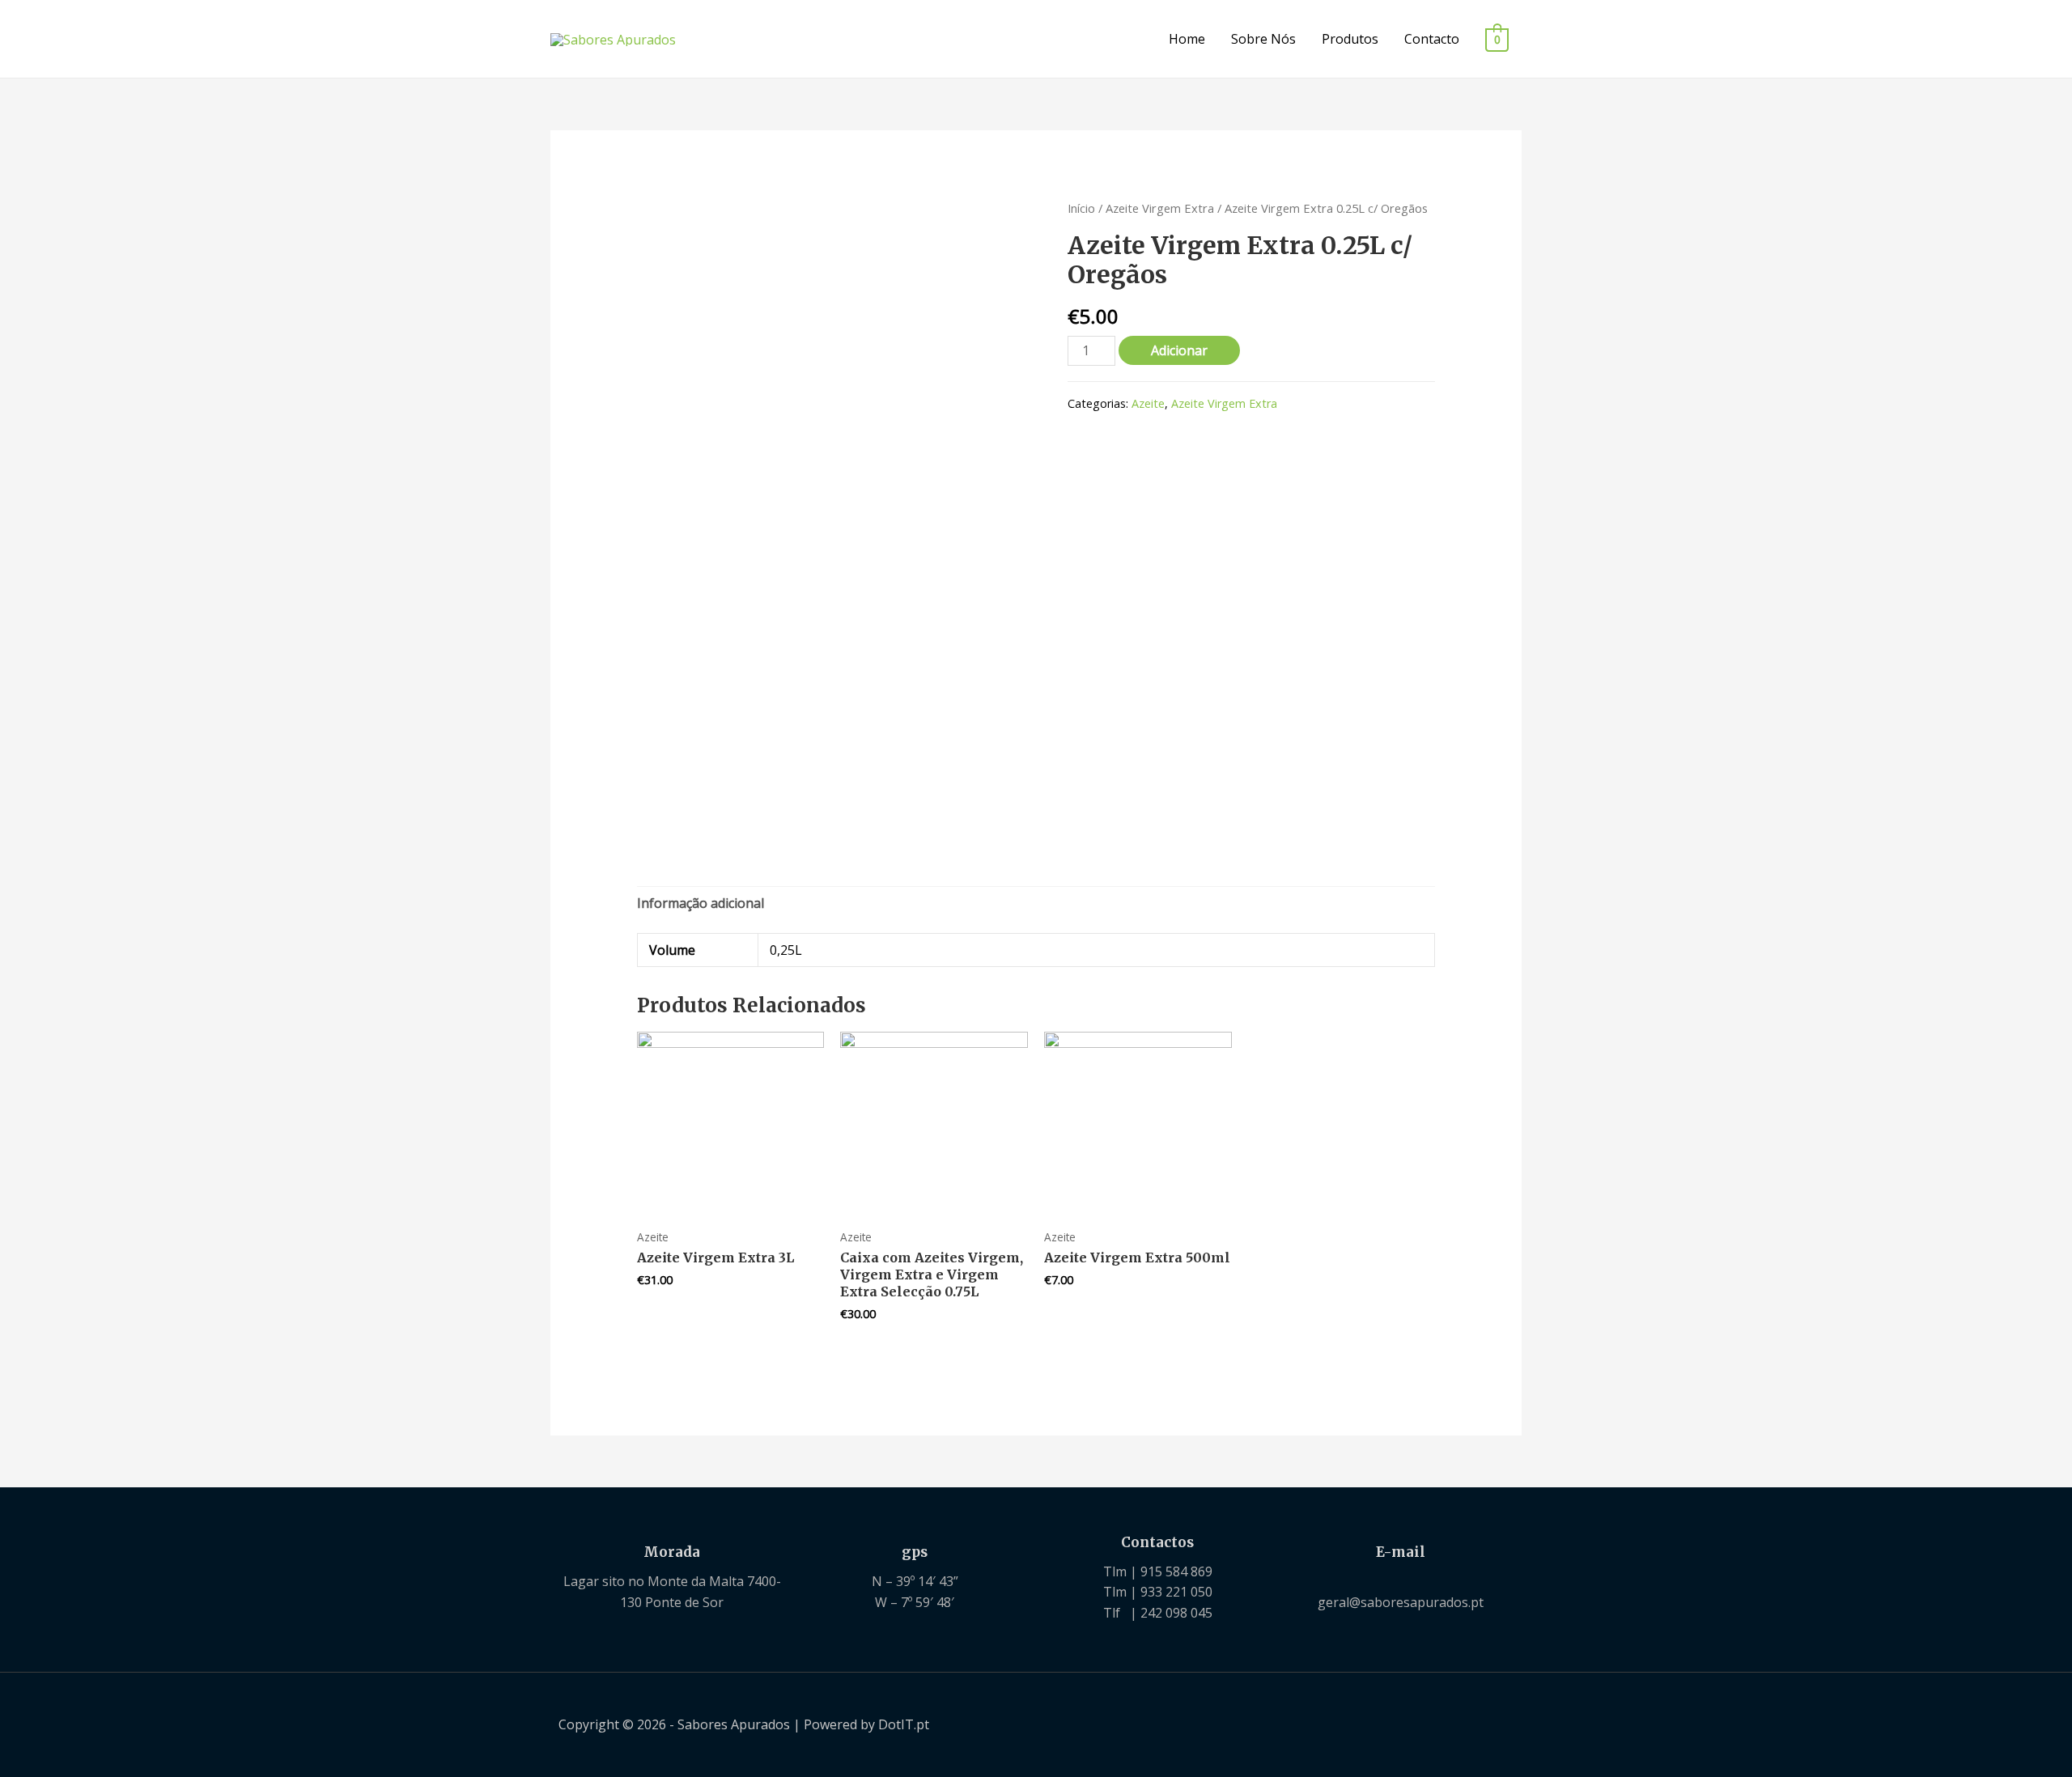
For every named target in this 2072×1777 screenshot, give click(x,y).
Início (1081, 208)
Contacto (1432, 39)
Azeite (1148, 403)
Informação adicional (701, 903)
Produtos (1350, 39)
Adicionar (1179, 350)
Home (1187, 39)
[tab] (701, 904)
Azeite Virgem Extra (1160, 208)
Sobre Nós (1263, 39)
